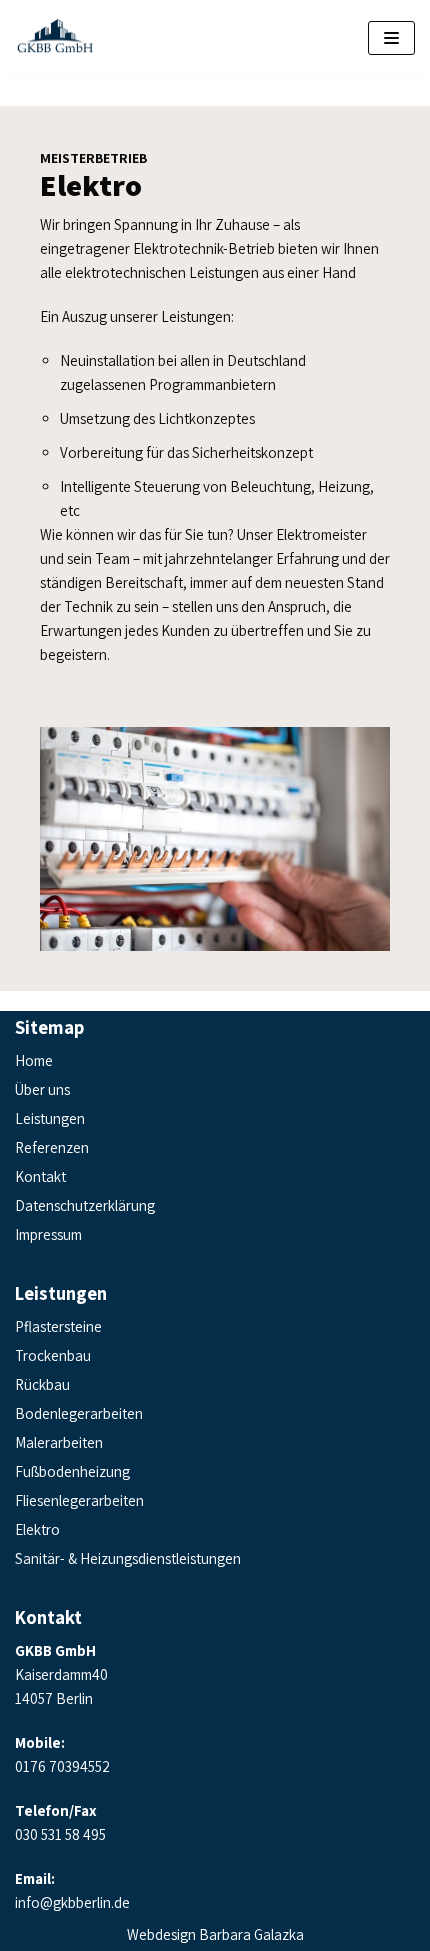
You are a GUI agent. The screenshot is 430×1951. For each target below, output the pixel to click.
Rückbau (42, 1384)
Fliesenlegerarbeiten (79, 1500)
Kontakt (40, 1176)
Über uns (42, 1089)
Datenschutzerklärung (85, 1205)
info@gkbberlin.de (72, 1902)
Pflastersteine (58, 1326)
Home (34, 1060)
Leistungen (50, 1118)
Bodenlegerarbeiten (79, 1413)
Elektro (37, 1529)
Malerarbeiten (59, 1442)
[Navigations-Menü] (391, 38)
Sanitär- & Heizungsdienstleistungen (128, 1558)
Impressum (48, 1234)
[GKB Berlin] (55, 38)
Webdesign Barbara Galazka (215, 1934)
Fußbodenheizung (72, 1471)
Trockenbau (53, 1355)
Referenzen (52, 1147)
